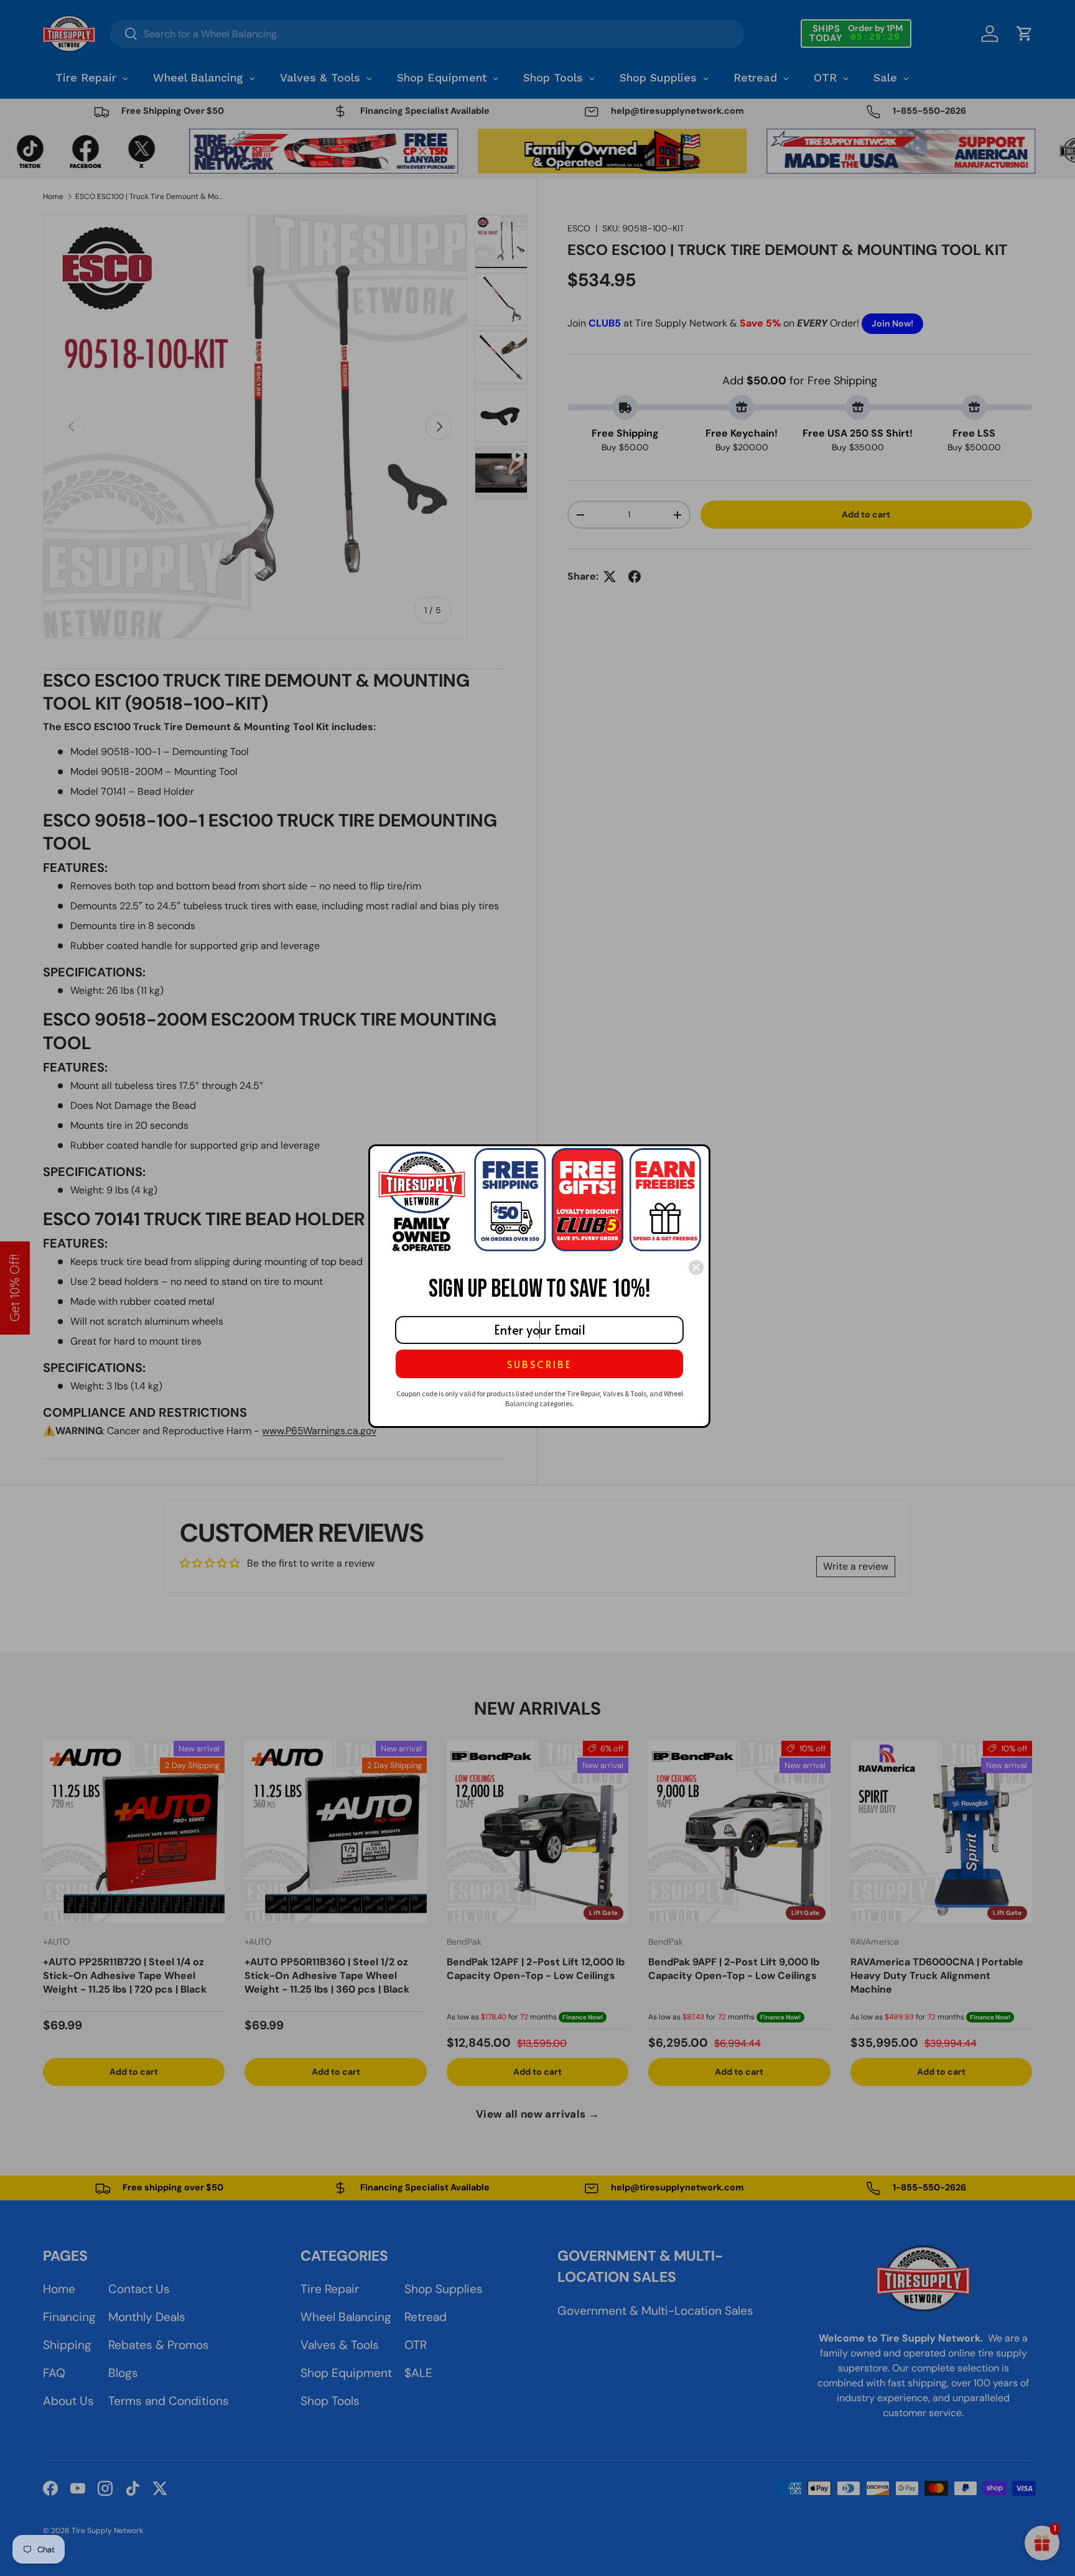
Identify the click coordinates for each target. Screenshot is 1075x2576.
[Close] (696, 1267)
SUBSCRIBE (539, 1364)
